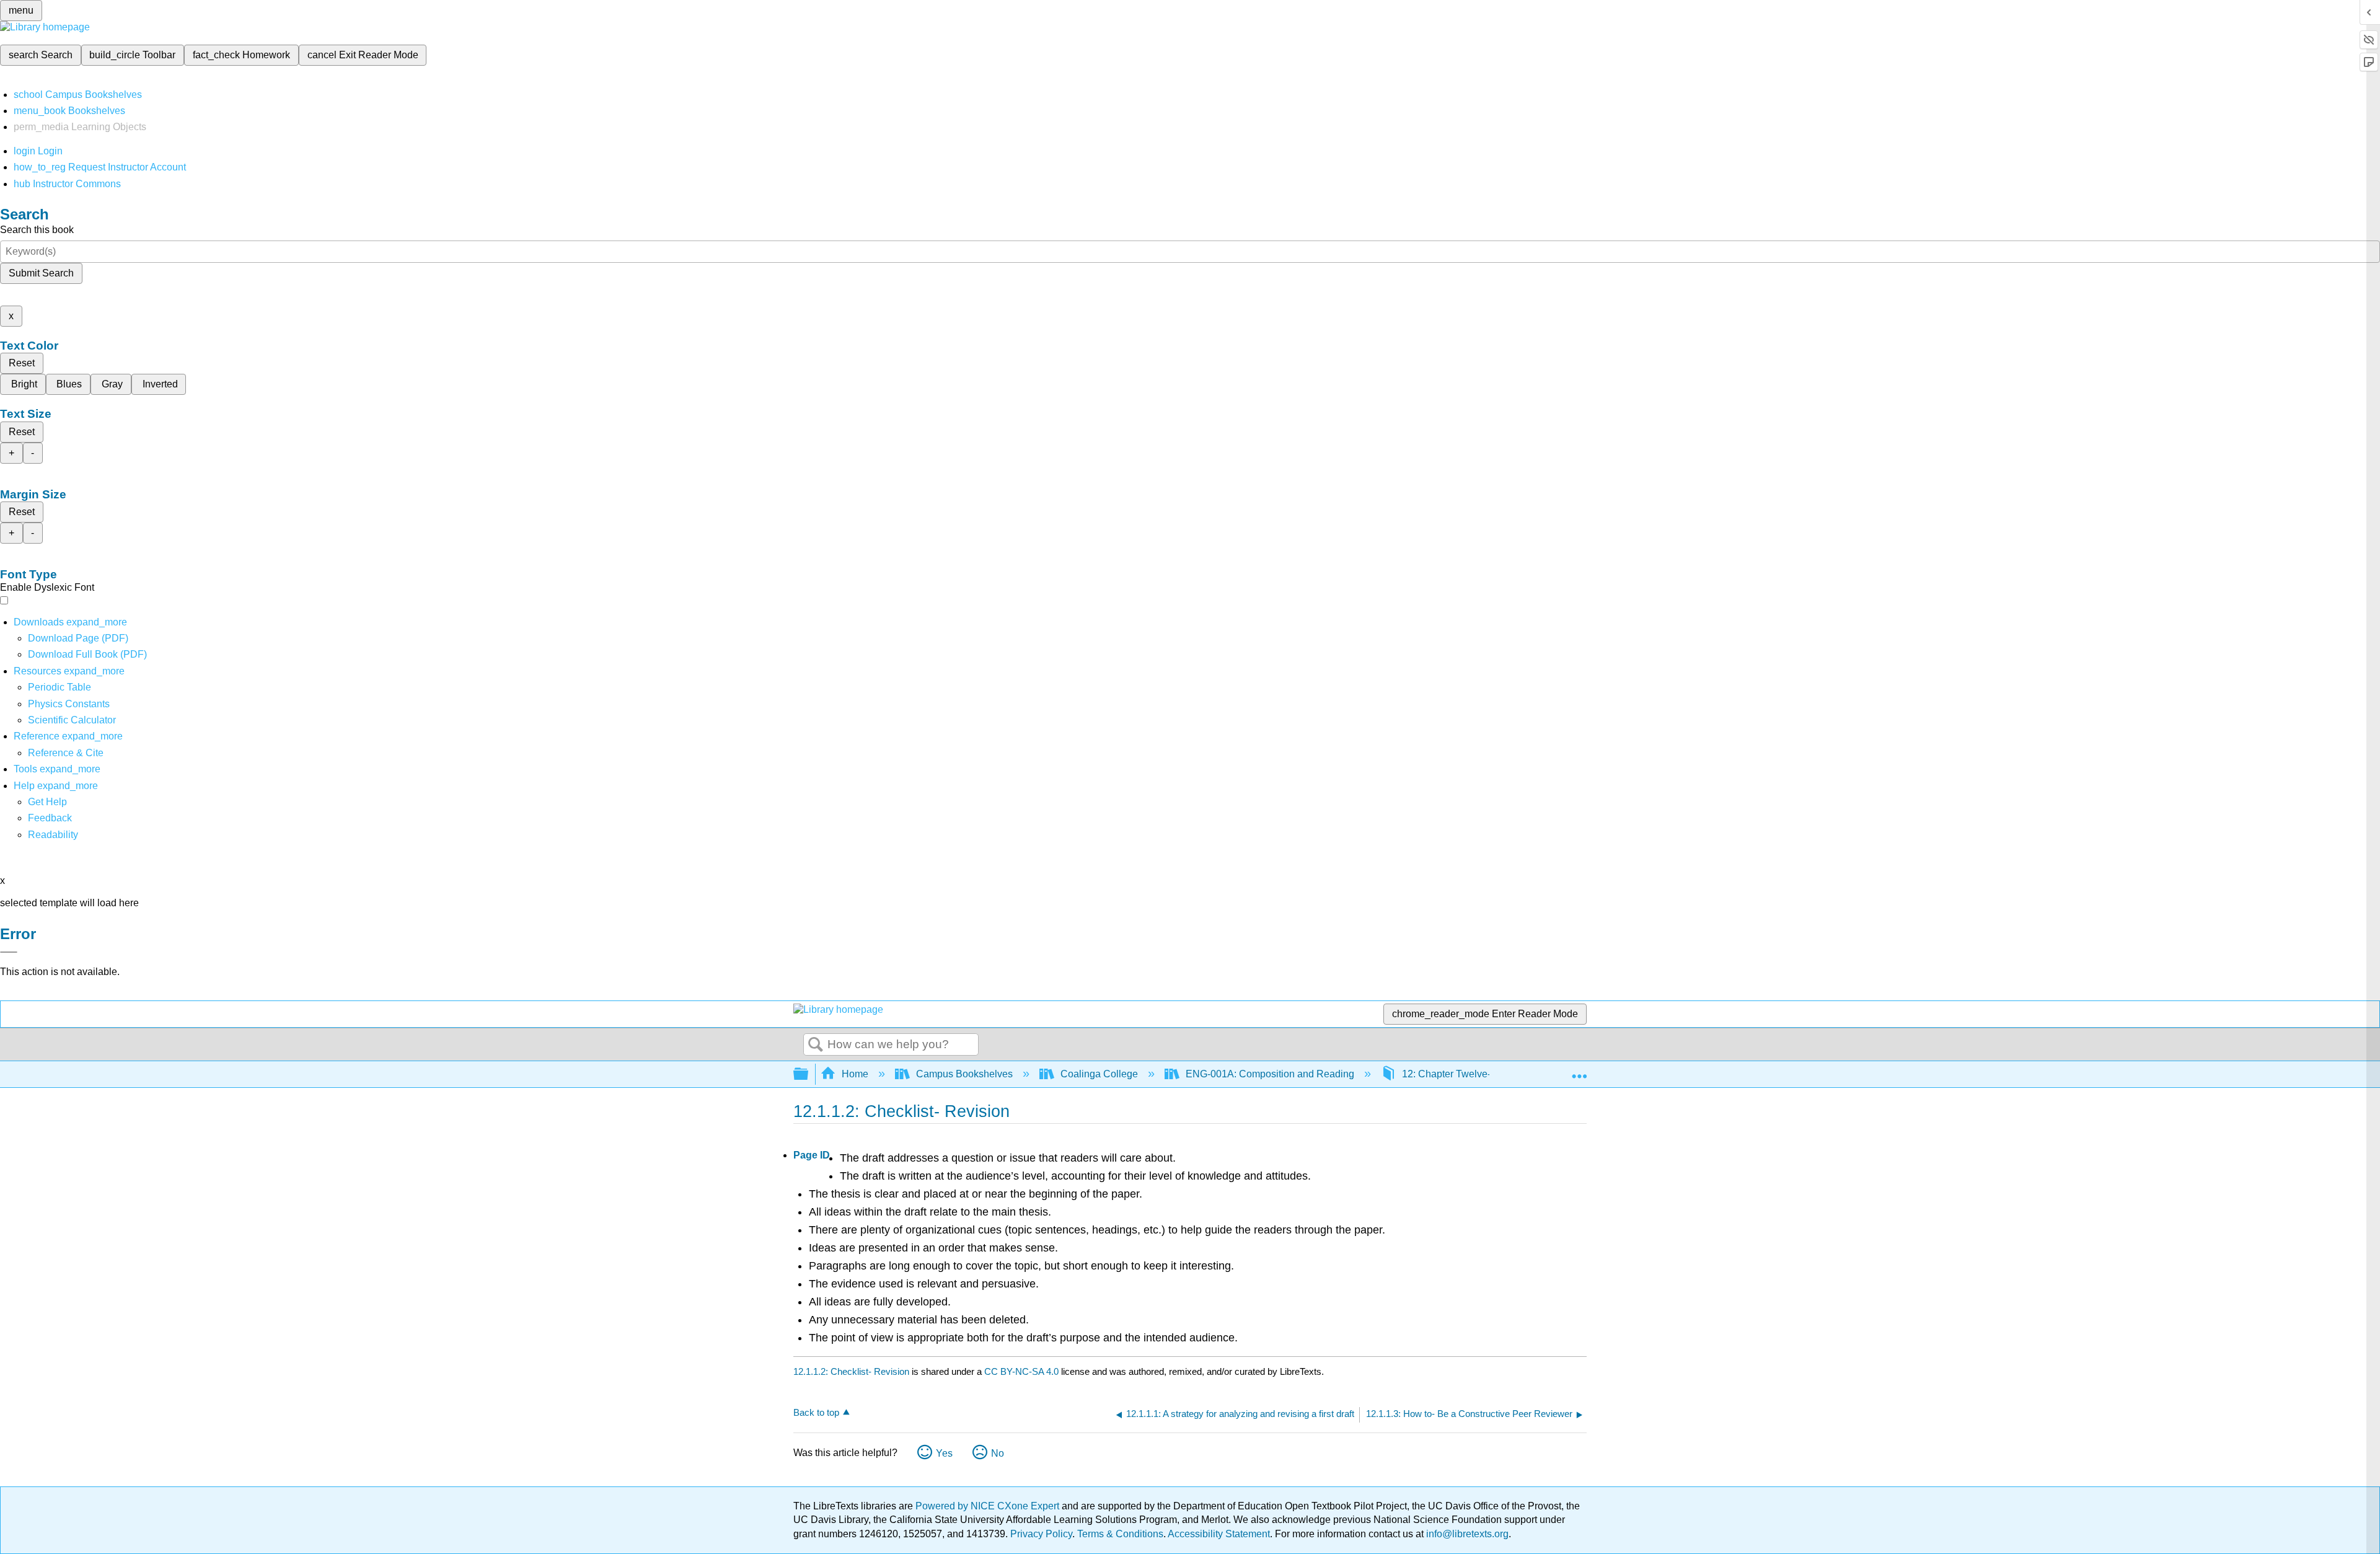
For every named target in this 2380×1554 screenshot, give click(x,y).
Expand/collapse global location (1579, 1071)
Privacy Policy (1041, 1534)
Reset (22, 363)
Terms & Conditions (1120, 1534)
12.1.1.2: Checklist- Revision (851, 1371)
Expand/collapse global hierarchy (809, 1075)
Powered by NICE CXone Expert (989, 1506)
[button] (50, 818)
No (998, 1453)
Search (816, 1045)
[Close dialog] (9, 952)
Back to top (816, 1412)
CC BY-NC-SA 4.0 (1021, 1371)
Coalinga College (1099, 1074)
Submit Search (41, 273)
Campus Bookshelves (964, 1074)
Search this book (37, 230)
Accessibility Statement (1219, 1534)
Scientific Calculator (72, 720)
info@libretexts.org (1466, 1534)
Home (855, 1074)
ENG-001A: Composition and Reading (1270, 1074)
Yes (944, 1453)
